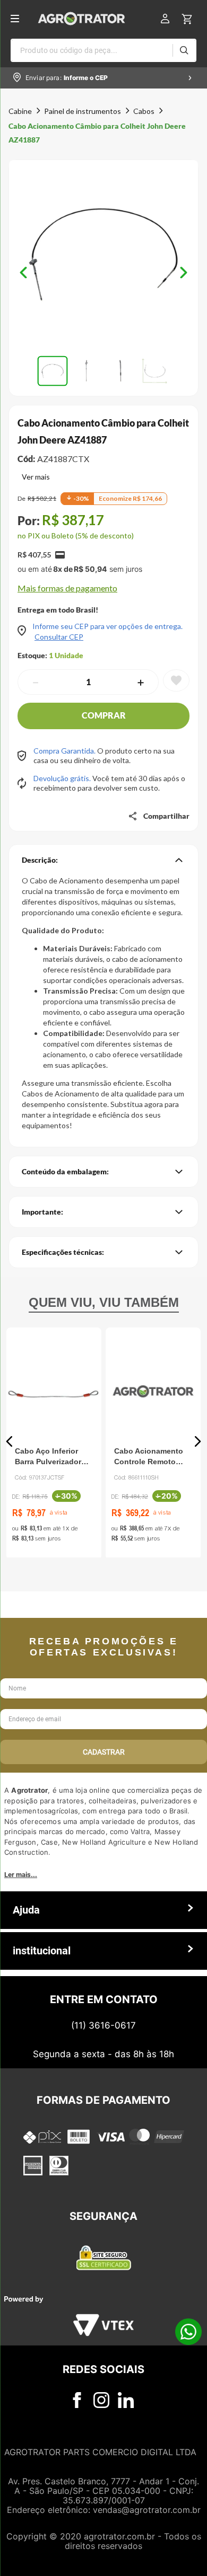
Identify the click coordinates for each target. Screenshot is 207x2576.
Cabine (20, 111)
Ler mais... (21, 1875)
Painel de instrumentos (83, 111)
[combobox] (103, 50)
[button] (103, 255)
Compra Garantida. (65, 751)
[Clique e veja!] (34, 478)
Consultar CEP (59, 637)
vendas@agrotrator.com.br (147, 2510)
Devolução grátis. (63, 778)
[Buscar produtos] (184, 50)
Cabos (144, 111)
